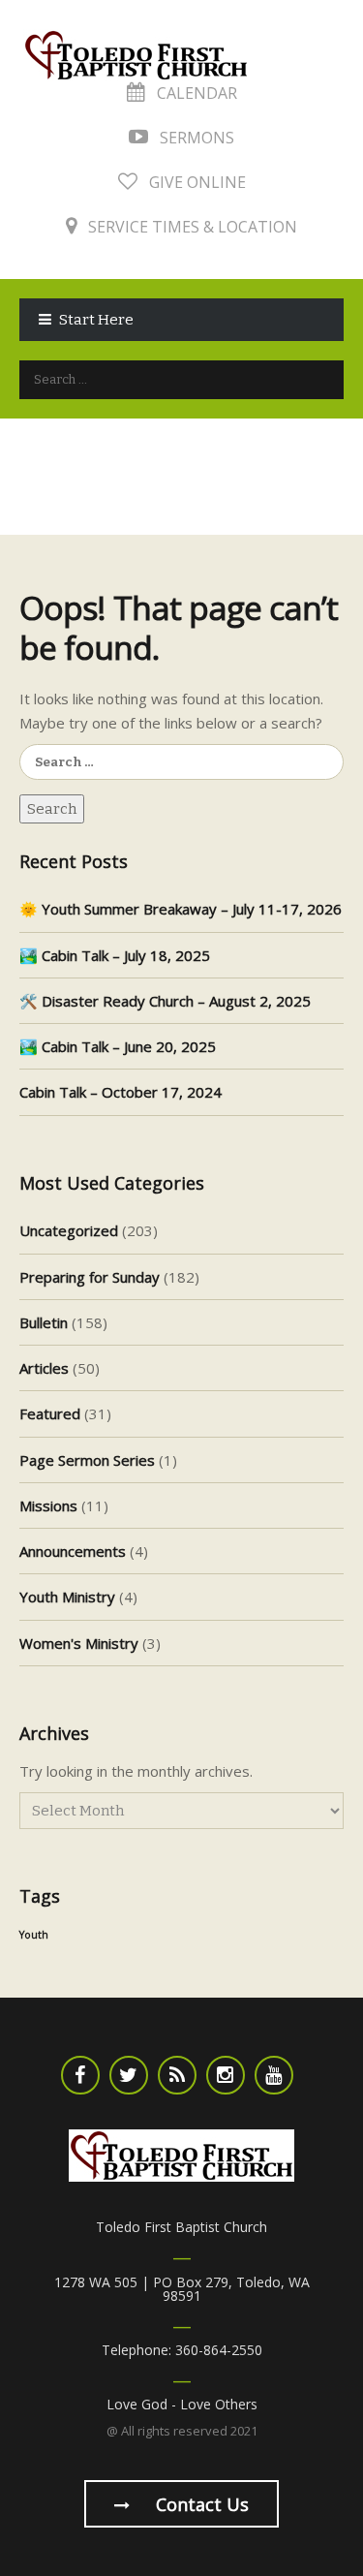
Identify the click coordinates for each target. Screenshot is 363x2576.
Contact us (200, 2504)
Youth (34, 1935)
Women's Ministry (79, 1643)
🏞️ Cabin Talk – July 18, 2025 (115, 955)
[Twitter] (129, 2075)
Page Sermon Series (87, 1460)
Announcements (73, 1551)
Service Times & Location (191, 227)
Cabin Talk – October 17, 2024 (121, 1092)
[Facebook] (80, 2075)
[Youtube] (274, 2075)
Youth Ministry (67, 1597)
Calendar (195, 93)
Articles (44, 1368)
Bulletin (44, 1322)
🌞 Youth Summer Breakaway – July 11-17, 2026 (181, 909)
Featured (50, 1413)
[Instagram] (226, 2075)
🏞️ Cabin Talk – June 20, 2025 (118, 1046)
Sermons (195, 138)
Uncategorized (69, 1230)
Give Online (196, 182)
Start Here (96, 320)
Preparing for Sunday (90, 1277)
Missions (48, 1505)
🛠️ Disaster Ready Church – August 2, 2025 (165, 1001)
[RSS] (177, 2075)
